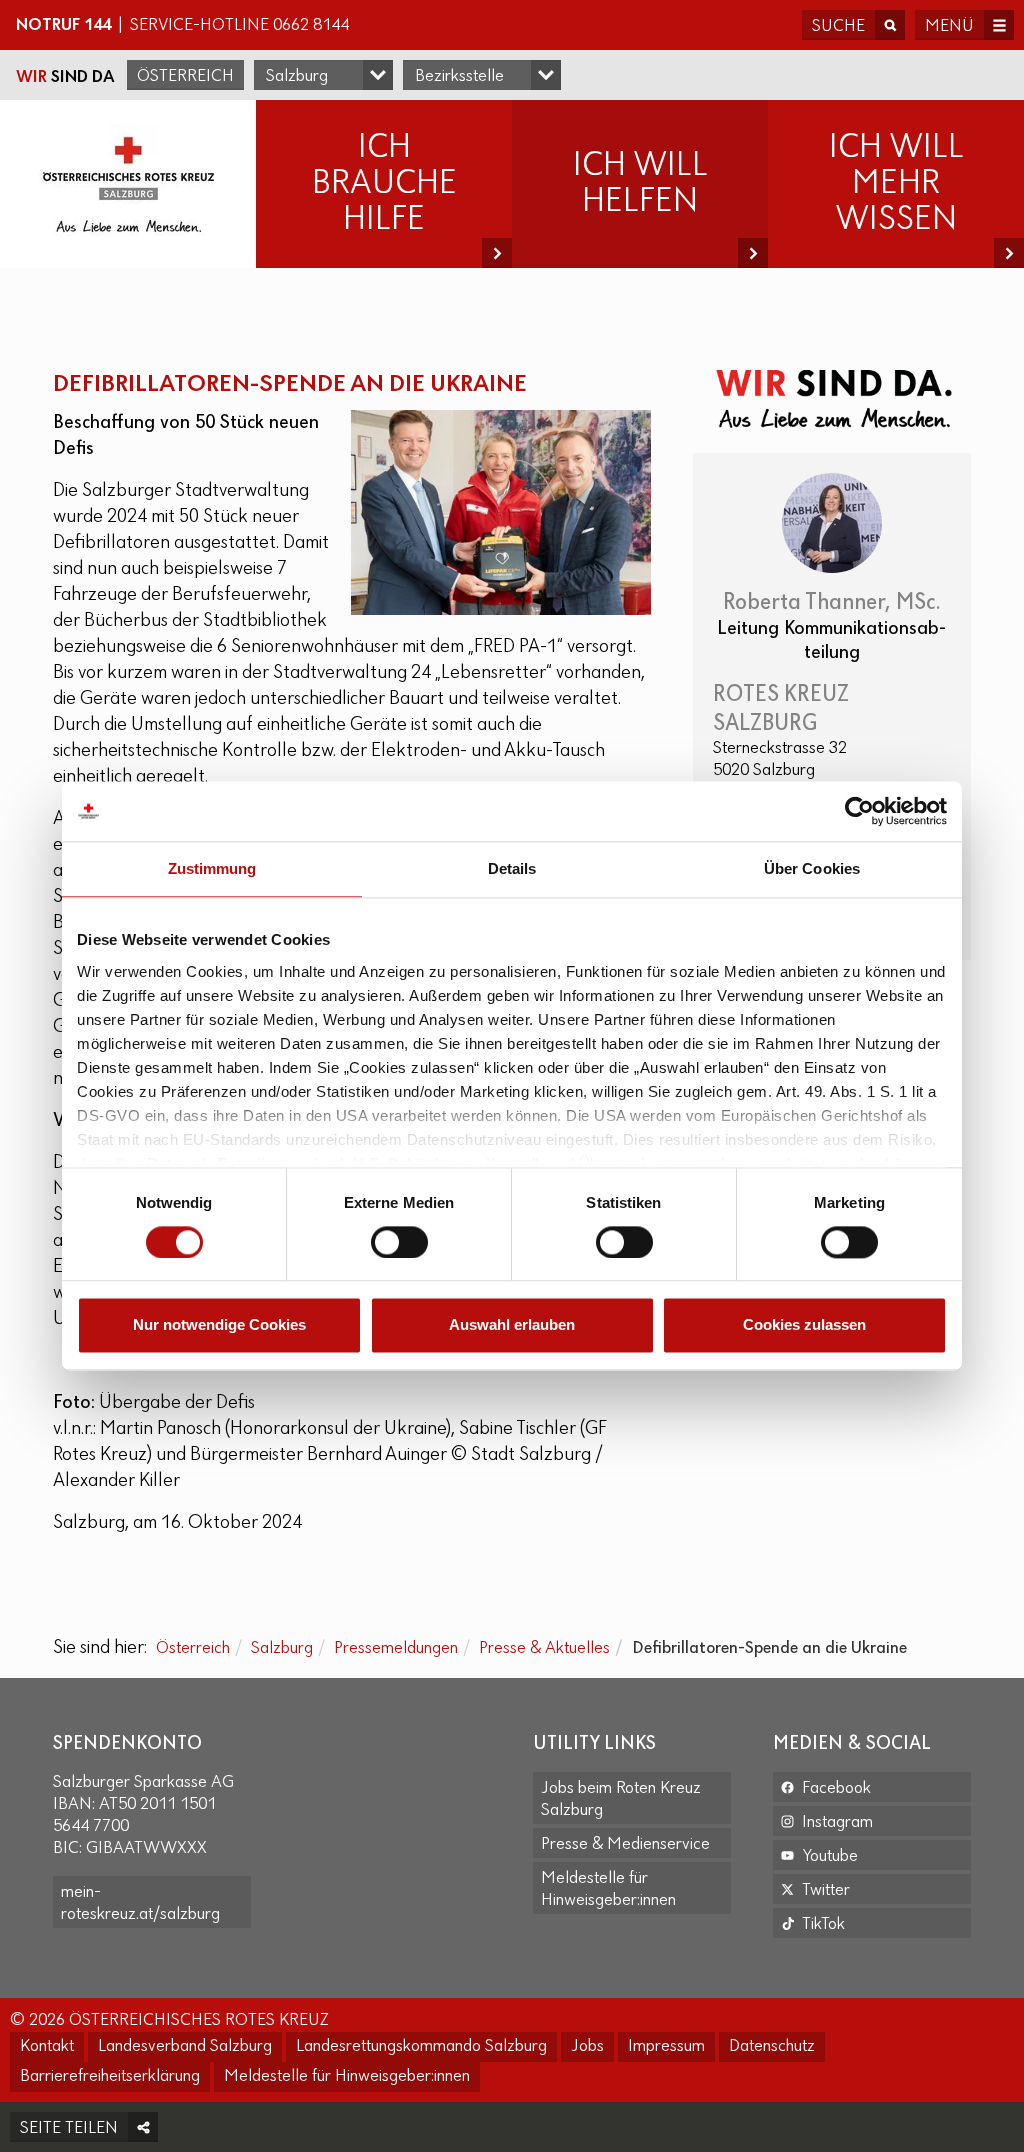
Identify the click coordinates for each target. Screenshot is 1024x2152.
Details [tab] (512, 868)
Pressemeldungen (396, 1649)
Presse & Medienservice (625, 1845)
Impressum (666, 2047)
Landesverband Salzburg (185, 2047)
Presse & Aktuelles (544, 1649)
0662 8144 (311, 26)
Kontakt (47, 2047)
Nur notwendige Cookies (219, 1325)
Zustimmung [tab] (212, 868)
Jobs (587, 2047)
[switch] (399, 1242)
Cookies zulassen (804, 1325)
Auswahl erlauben (512, 1325)
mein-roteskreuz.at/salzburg (140, 1904)
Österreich (185, 77)
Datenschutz (772, 2047)
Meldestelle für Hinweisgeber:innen (608, 1890)
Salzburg (282, 1649)
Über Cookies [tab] (812, 868)
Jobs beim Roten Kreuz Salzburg (621, 1800)
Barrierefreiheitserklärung (110, 2077)
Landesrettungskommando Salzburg (421, 2047)
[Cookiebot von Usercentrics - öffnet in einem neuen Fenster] (859, 811)
